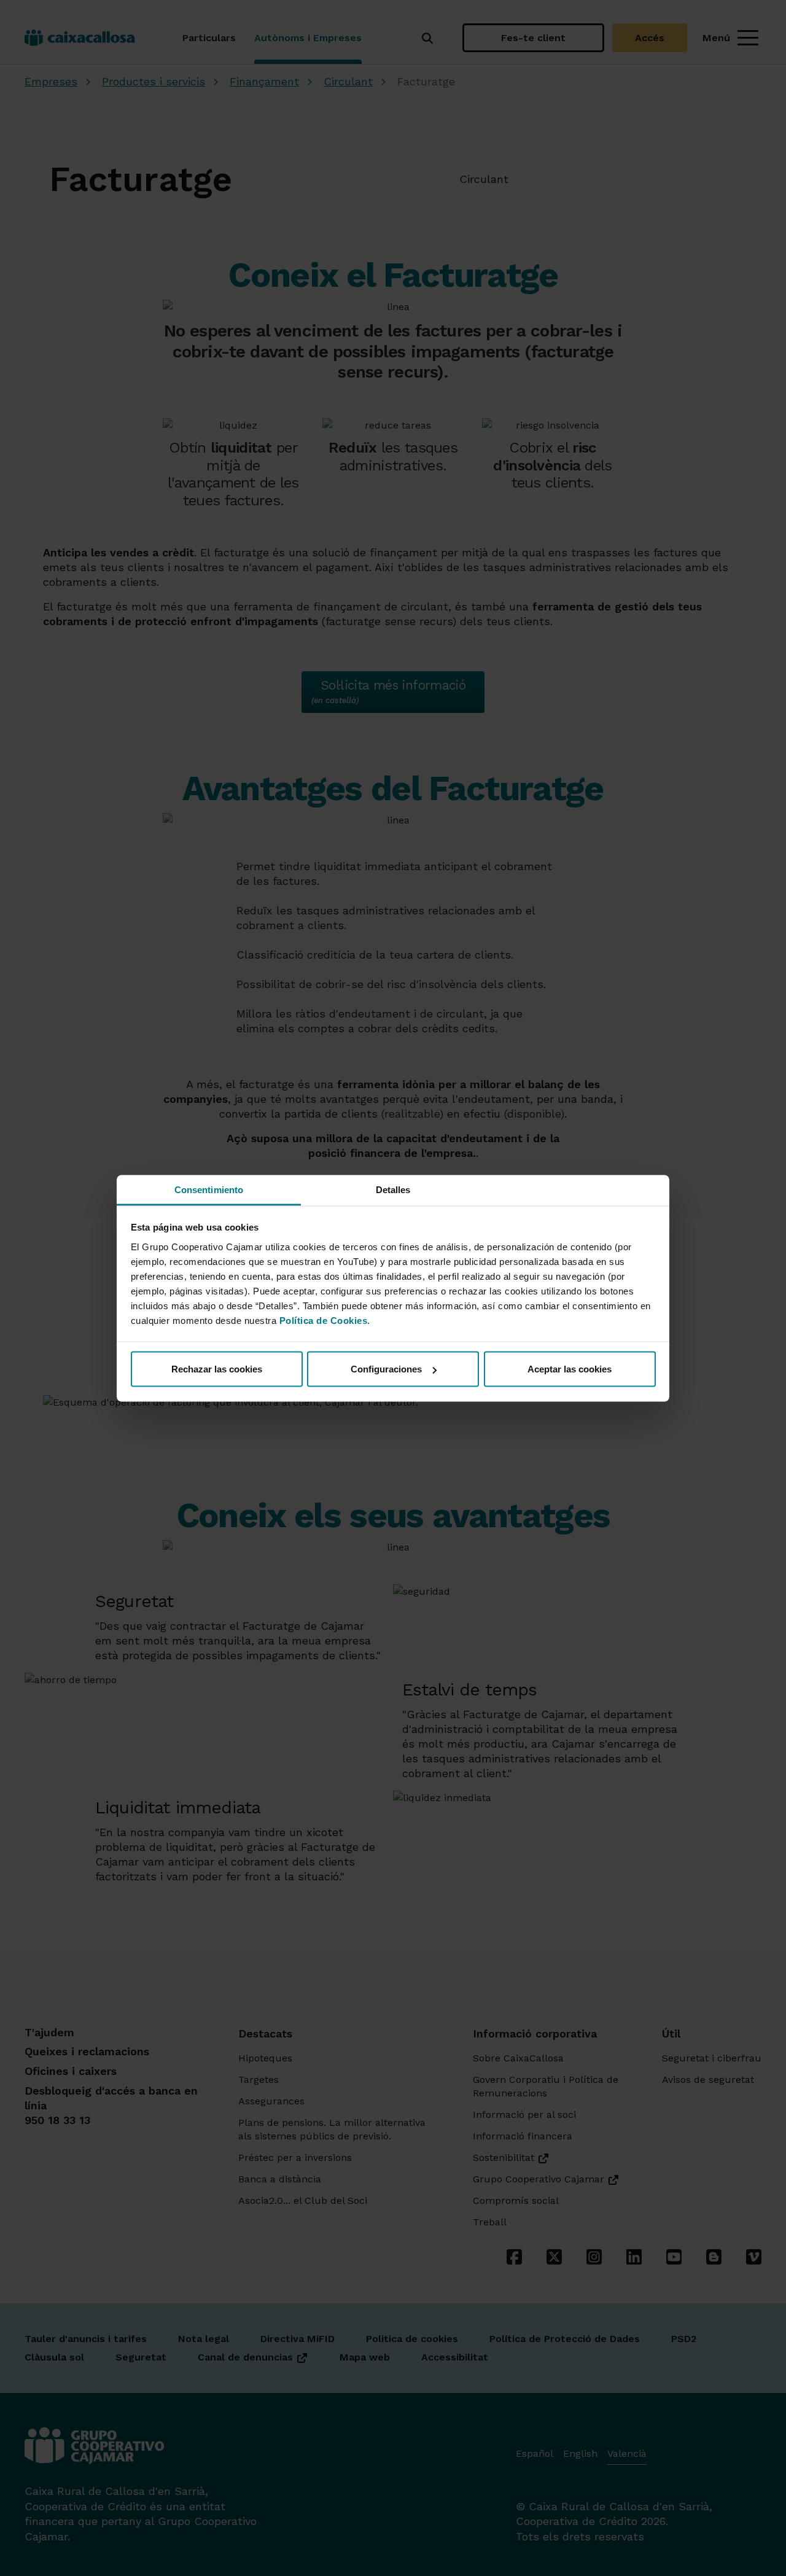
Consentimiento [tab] (209, 1189)
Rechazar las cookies (217, 1369)
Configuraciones (386, 1369)
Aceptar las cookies (570, 1369)
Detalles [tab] (393, 1189)
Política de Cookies (324, 1320)
